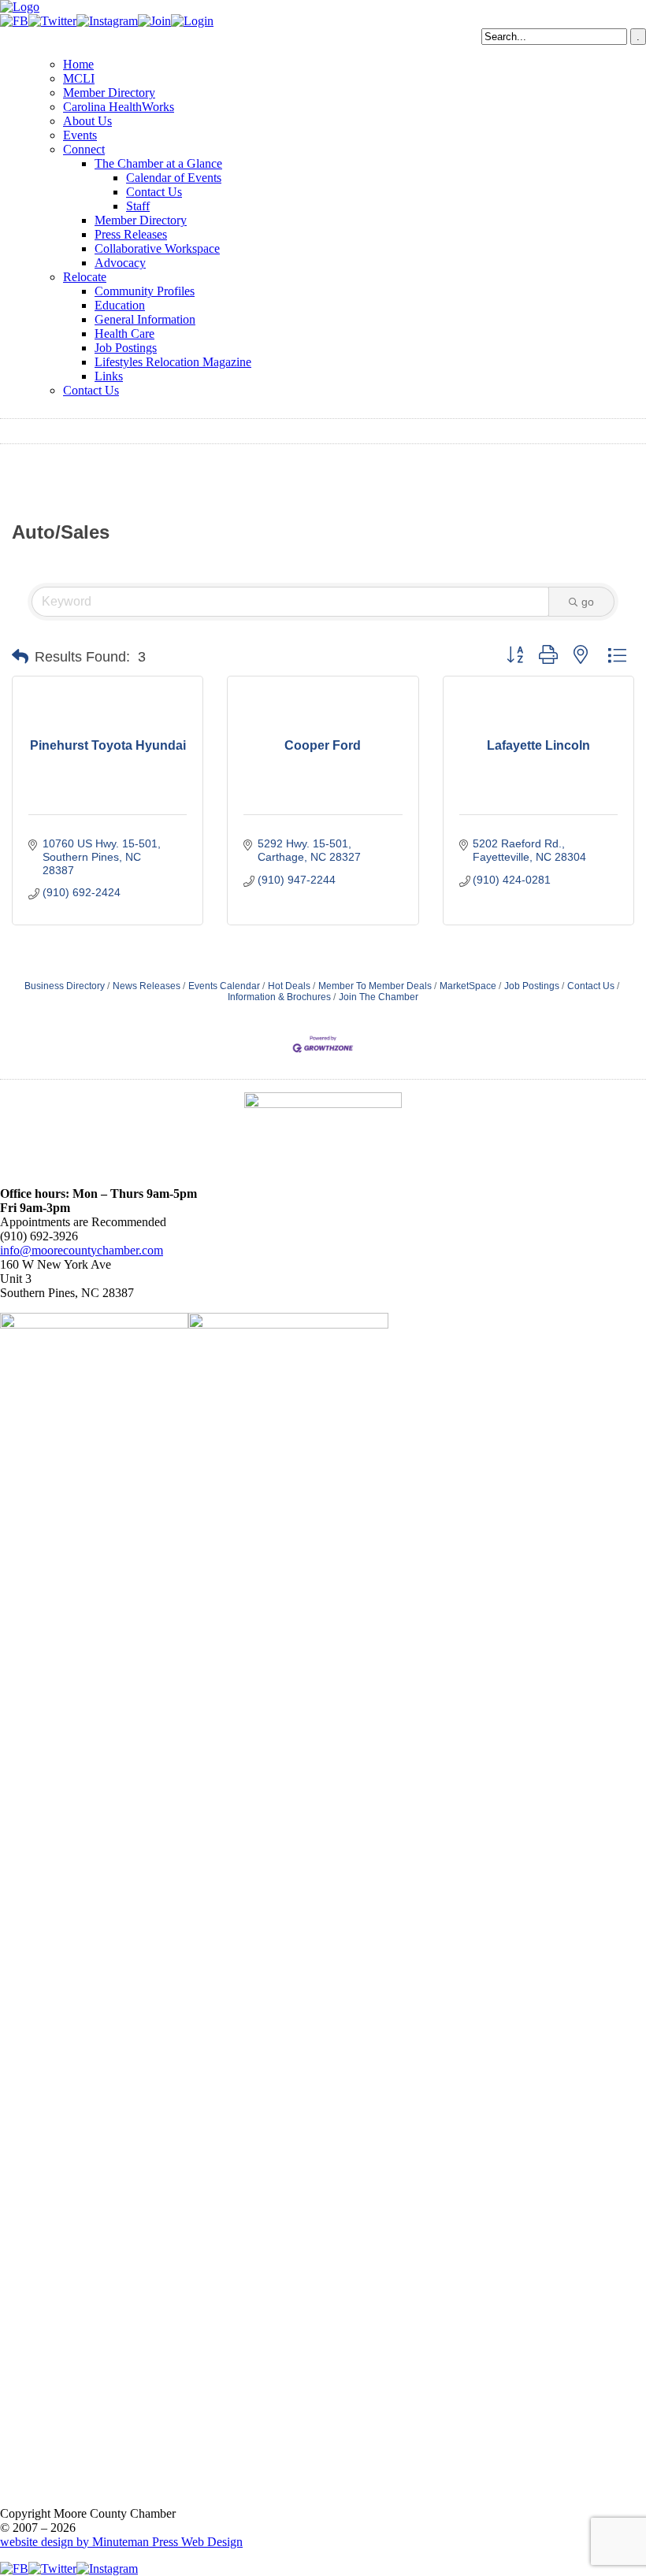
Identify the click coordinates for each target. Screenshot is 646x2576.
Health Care (124, 334)
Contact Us (154, 192)
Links (109, 376)
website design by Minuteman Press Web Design (121, 2542)
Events (80, 135)
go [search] (588, 602)
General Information (145, 319)
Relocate (85, 277)
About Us (87, 121)
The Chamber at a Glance (158, 163)
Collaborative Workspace (157, 248)
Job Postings (126, 348)
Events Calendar (224, 986)
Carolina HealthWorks (119, 107)
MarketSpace (468, 986)
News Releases (147, 986)
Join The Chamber (379, 997)
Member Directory (109, 93)
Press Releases (131, 234)
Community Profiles (145, 291)
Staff (138, 206)
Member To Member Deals (375, 986)
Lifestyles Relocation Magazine (173, 362)
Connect (84, 149)
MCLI (79, 78)
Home (78, 64)
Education (120, 305)
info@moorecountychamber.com (82, 1250)
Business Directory (65, 986)
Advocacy (120, 263)
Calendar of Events (174, 178)
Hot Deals (289, 986)
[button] (20, 657)
